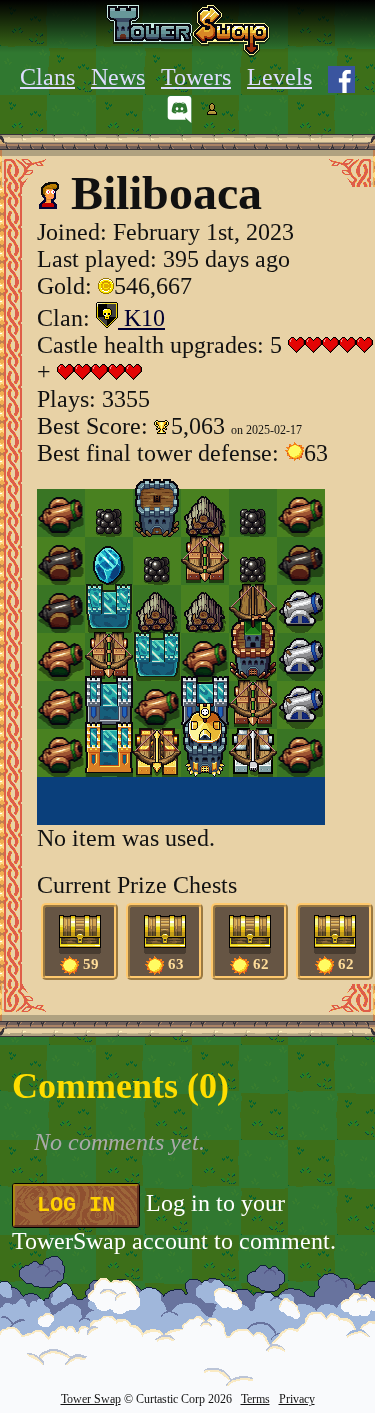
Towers (196, 77)
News (118, 77)
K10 (141, 318)
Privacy (297, 1399)
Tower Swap (91, 1399)
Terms (255, 1399)
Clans (47, 77)
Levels (279, 77)
